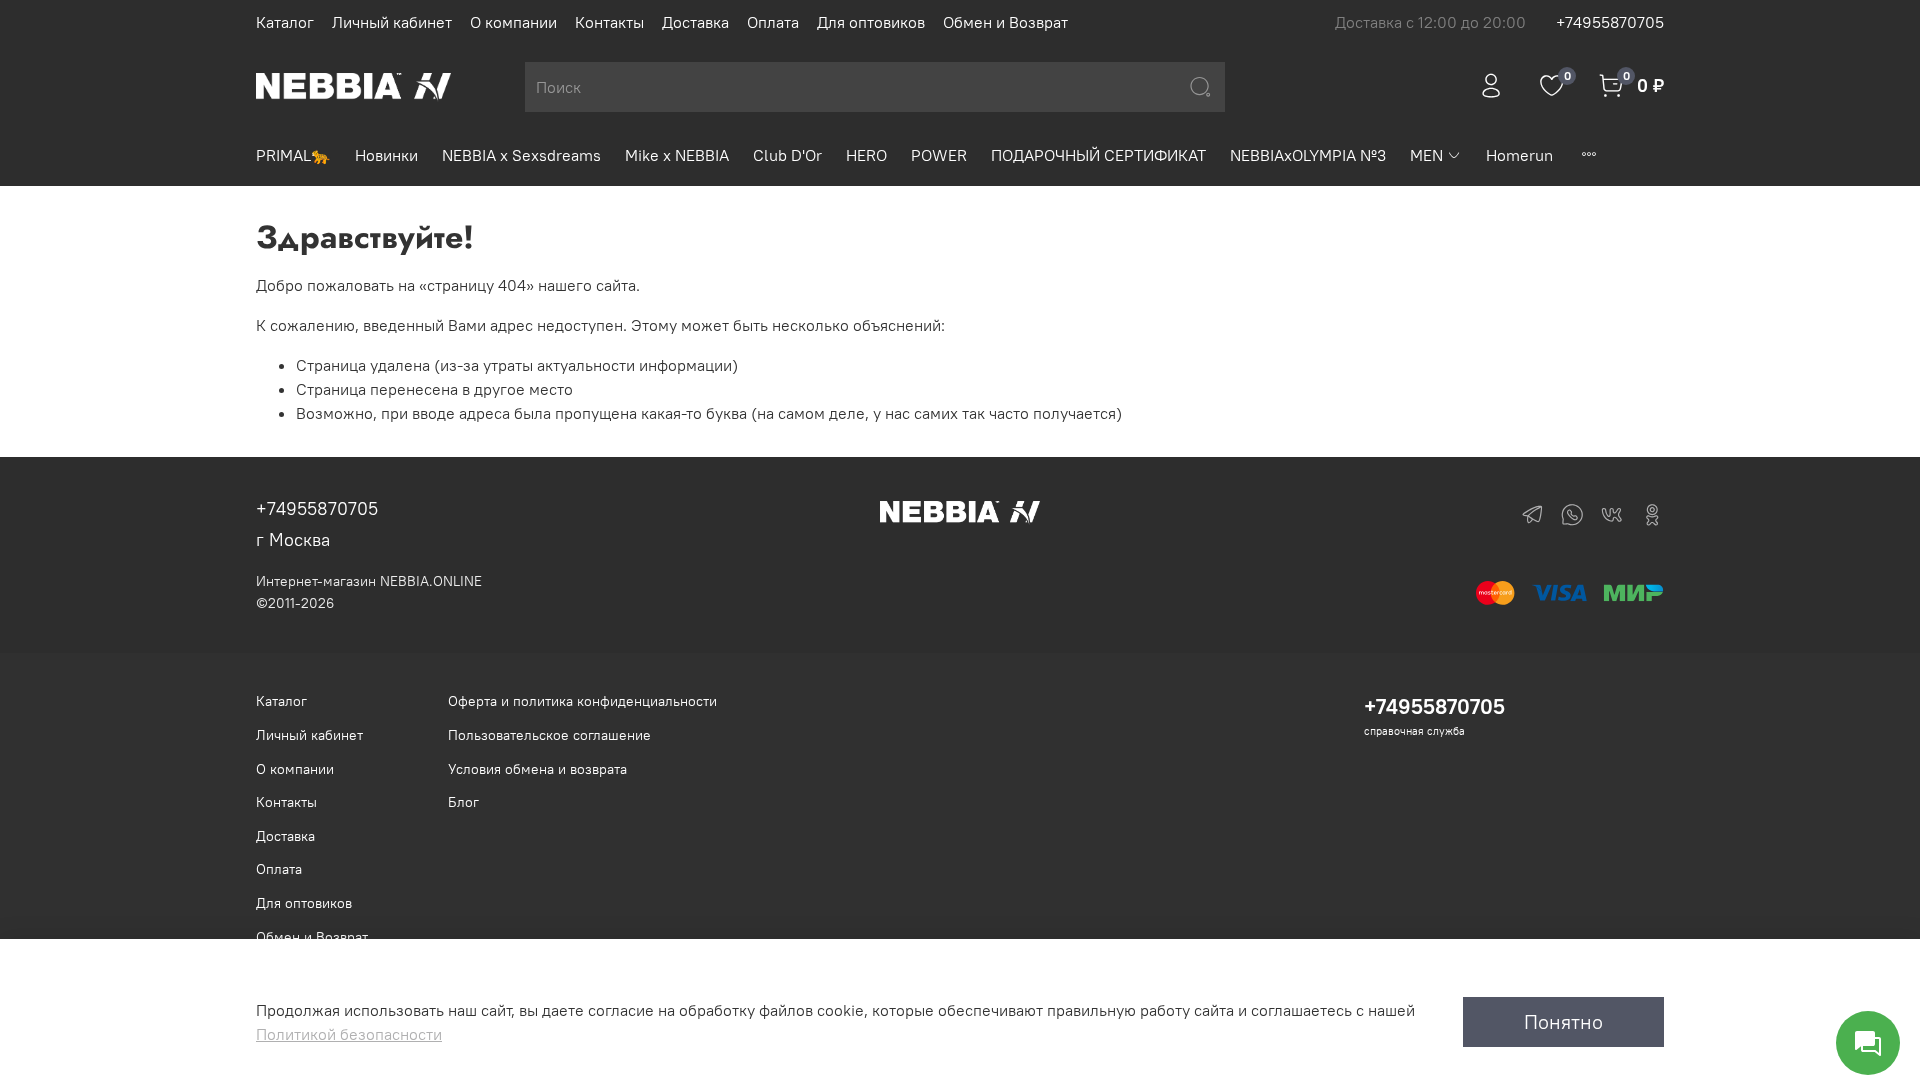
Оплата (773, 22)
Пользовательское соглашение (549, 735)
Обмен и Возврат (1005, 22)
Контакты (609, 22)
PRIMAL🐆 (293, 155)
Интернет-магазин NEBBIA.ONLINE (369, 581)
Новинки (386, 155)
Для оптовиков (871, 22)
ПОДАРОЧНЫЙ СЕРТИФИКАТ (1098, 155)
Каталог (285, 22)
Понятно (1563, 1021)
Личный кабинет (392, 22)
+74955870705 (1610, 22)
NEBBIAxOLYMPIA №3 (1308, 155)
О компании (513, 22)
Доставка (695, 22)
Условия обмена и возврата (537, 769)
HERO (866, 155)
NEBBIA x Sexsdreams (521, 155)
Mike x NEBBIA (677, 155)
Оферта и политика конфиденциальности (582, 701)
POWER (939, 155)
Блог (463, 802)
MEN (1426, 155)
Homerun (1519, 155)
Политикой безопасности (349, 1034)
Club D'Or (787, 155)
